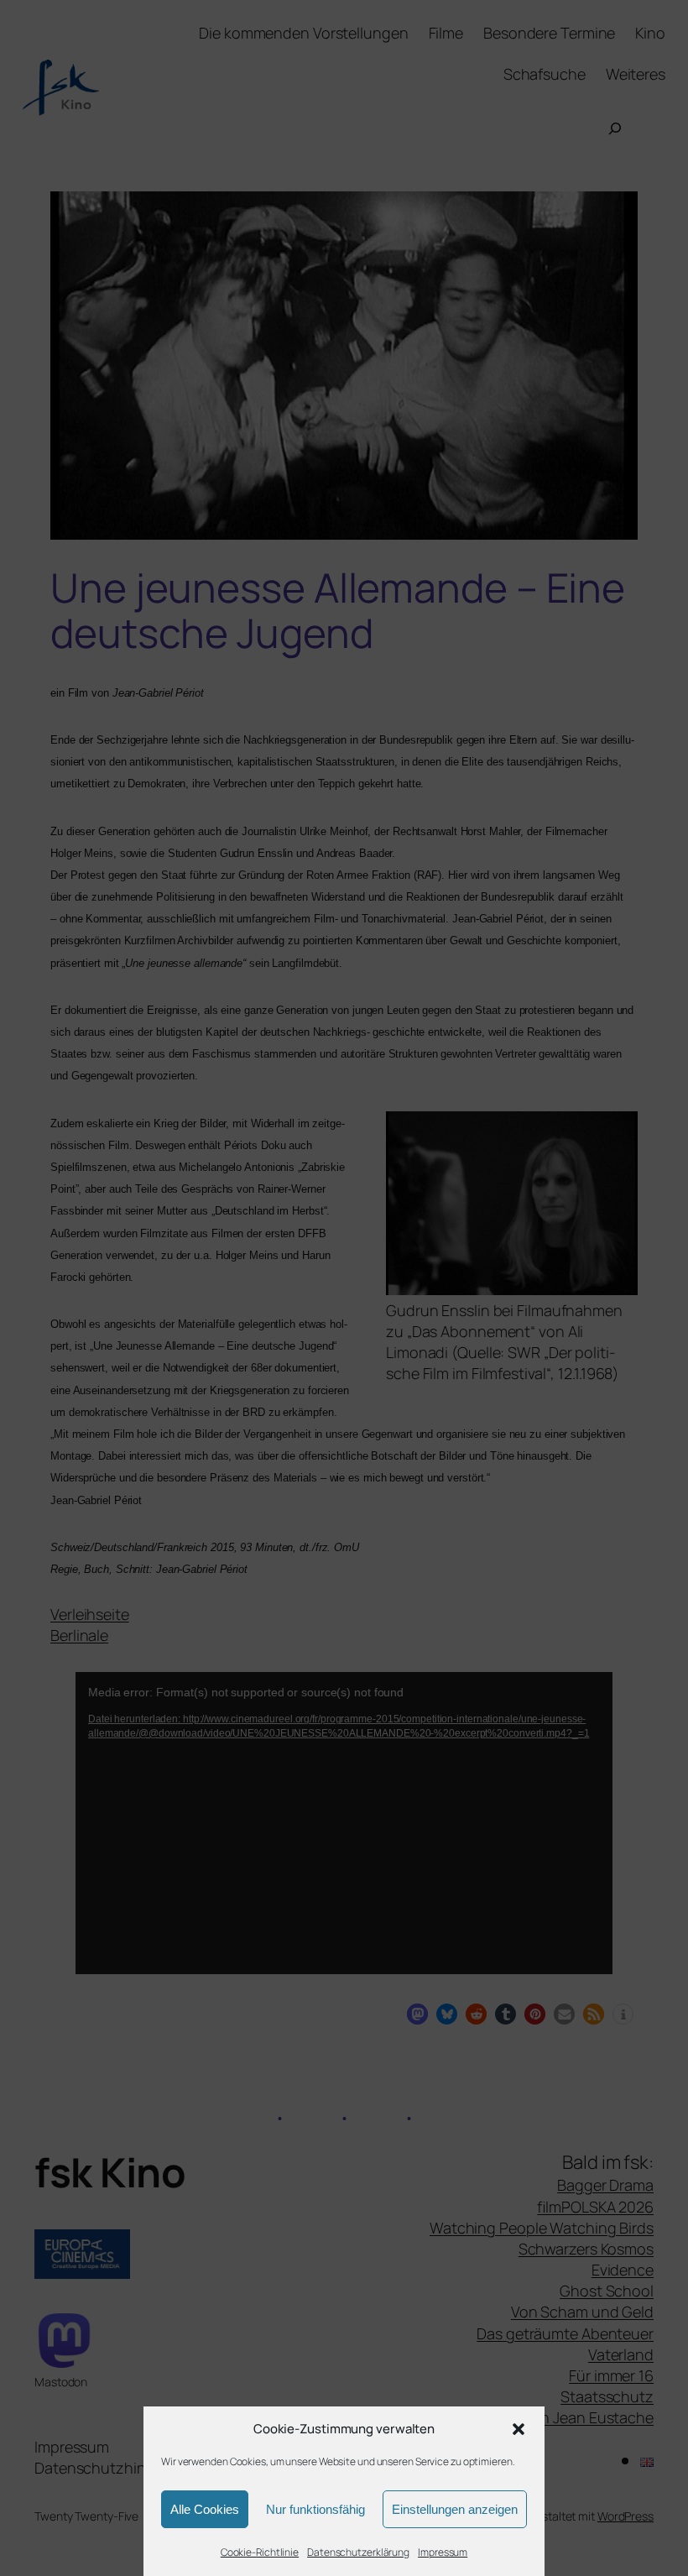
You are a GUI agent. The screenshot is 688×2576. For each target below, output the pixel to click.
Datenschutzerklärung (358, 2552)
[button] (519, 2429)
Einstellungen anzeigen (455, 2509)
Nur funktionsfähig (315, 2509)
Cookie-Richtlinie (260, 2552)
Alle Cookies (205, 2509)
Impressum (443, 2552)
